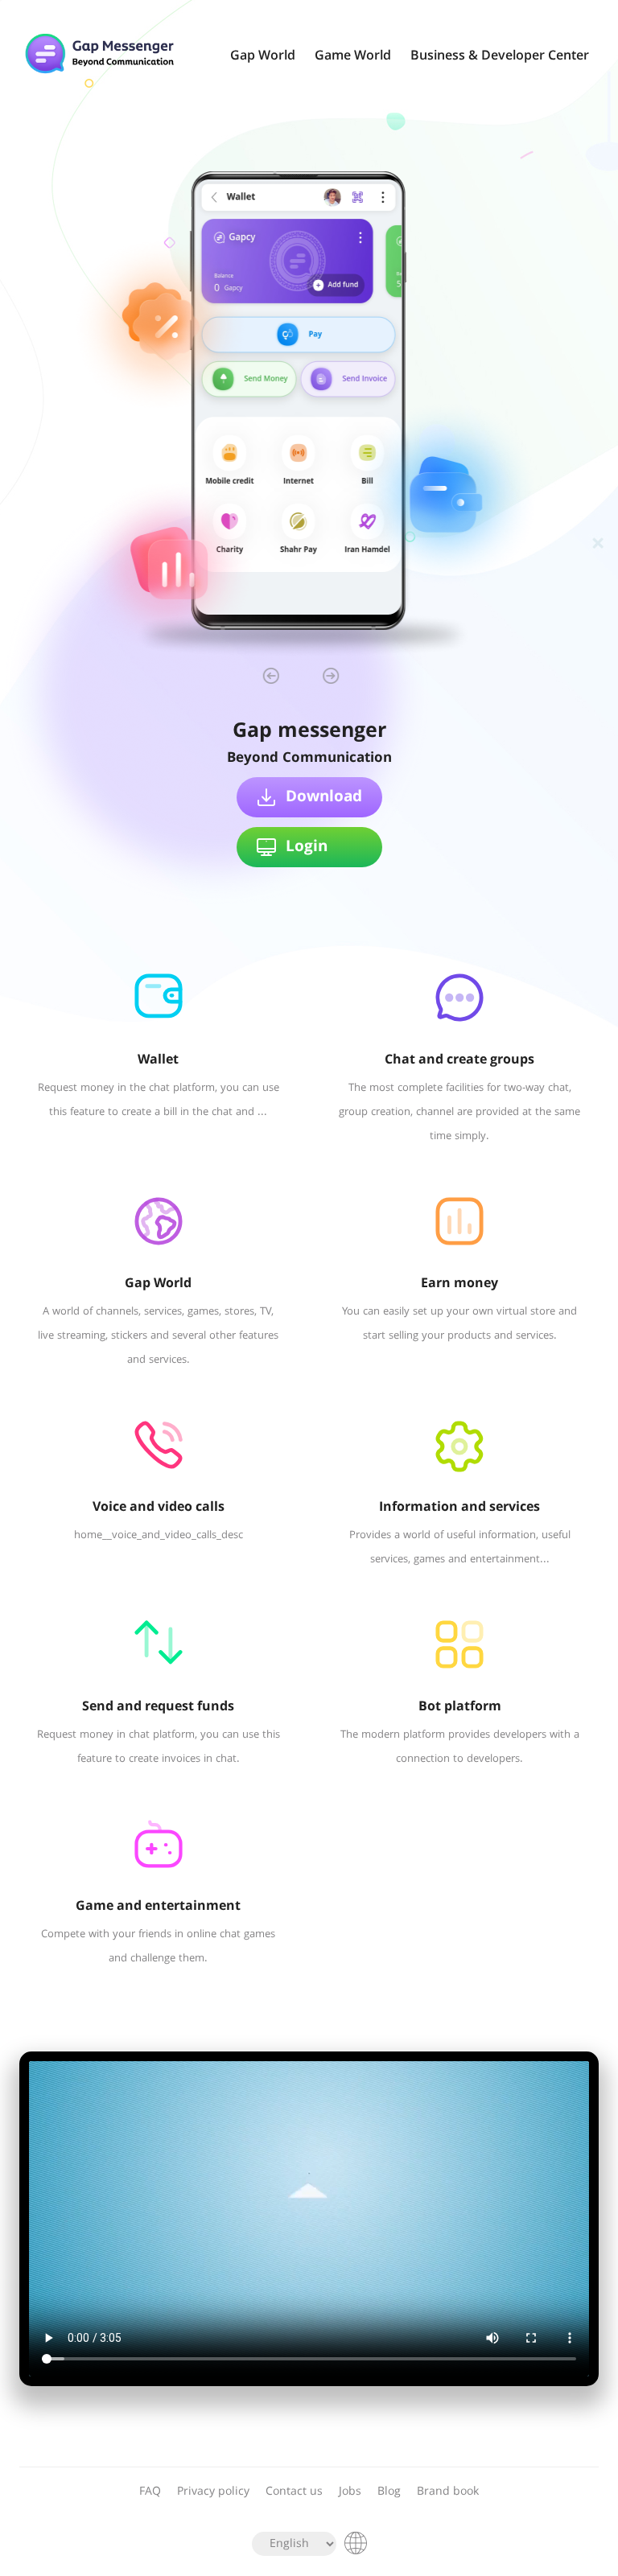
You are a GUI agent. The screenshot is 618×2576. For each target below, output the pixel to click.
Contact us (294, 2492)
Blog (389, 2492)
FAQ (150, 2492)
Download (324, 797)
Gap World (263, 56)
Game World (353, 56)
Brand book (448, 2492)
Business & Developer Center (500, 56)
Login (307, 847)
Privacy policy (213, 2492)
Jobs (350, 2492)
